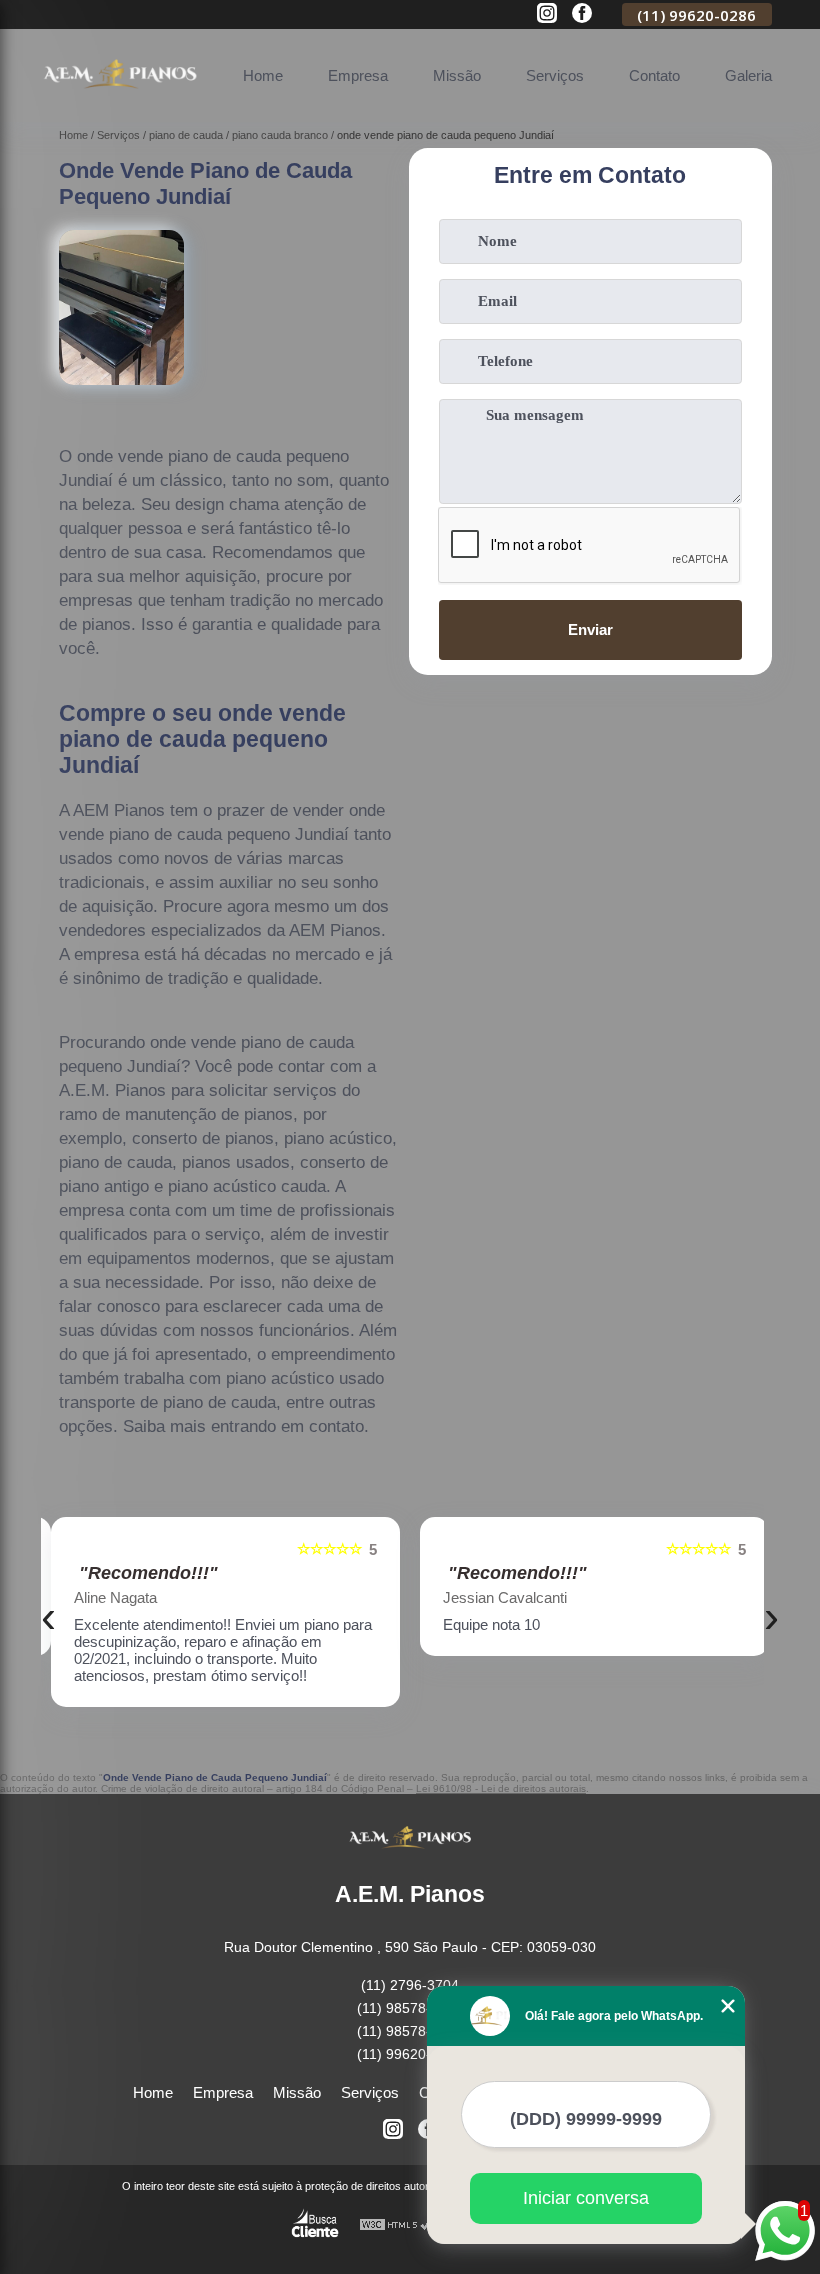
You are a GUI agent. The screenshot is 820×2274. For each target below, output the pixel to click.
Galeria (748, 75)
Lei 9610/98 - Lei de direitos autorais (501, 1788)
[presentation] (48, 1617)
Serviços (555, 75)
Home (263, 75)
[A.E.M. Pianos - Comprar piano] (120, 98)
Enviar (590, 629)
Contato (654, 75)
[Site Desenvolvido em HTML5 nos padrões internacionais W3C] (396, 2225)
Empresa (358, 75)
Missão (457, 75)
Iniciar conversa (586, 2198)
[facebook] (582, 14)
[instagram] (547, 14)
